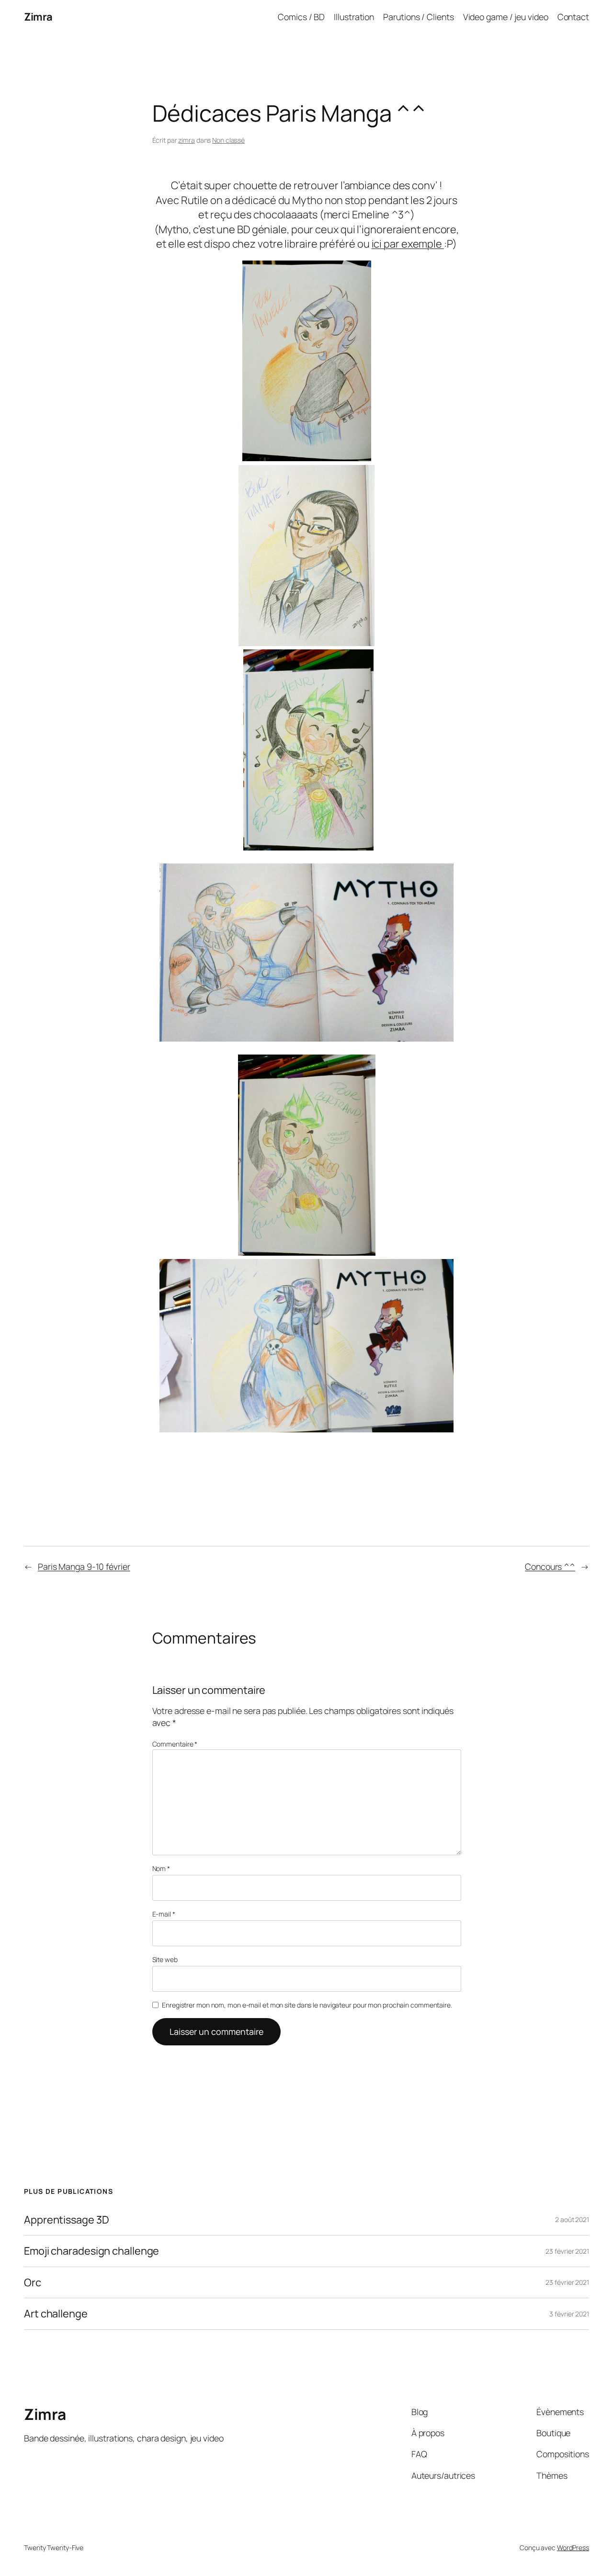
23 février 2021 (567, 2251)
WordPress (573, 2548)
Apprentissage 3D (66, 2220)
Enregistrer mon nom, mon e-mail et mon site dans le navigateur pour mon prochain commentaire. (307, 2005)
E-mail (164, 1914)
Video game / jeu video (506, 17)
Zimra (38, 17)
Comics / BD (301, 17)
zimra (187, 140)
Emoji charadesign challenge (91, 2251)
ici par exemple (408, 244)
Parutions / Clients (418, 17)
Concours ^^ (550, 1566)
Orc (33, 2282)
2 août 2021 (572, 2219)
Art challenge (56, 2314)
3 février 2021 (569, 2314)
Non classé (228, 140)
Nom (161, 1868)
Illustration (354, 17)
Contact (573, 17)
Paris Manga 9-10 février (84, 1566)
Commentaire (175, 1744)
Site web (165, 1959)
